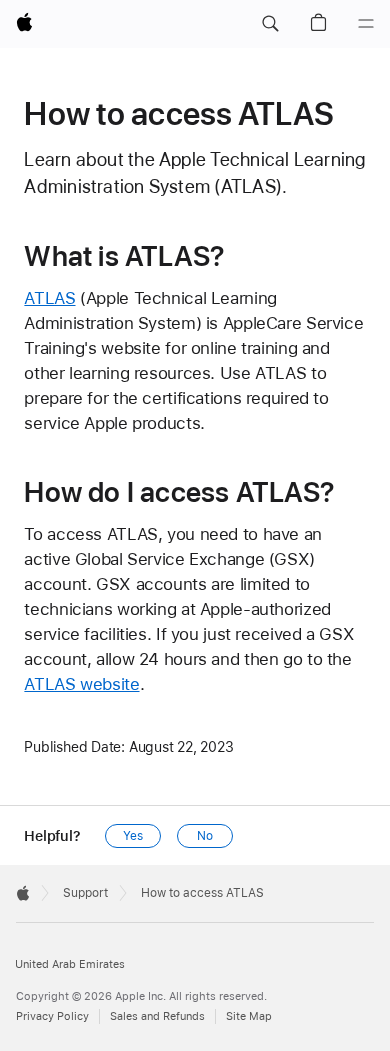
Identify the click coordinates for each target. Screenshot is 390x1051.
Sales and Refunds (157, 1016)
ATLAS (49, 298)
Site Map (249, 1016)
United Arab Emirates (70, 964)
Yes (133, 836)
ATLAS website (81, 684)
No (205, 836)
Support (85, 893)
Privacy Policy (52, 1016)
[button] (270, 24)
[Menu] (366, 24)
